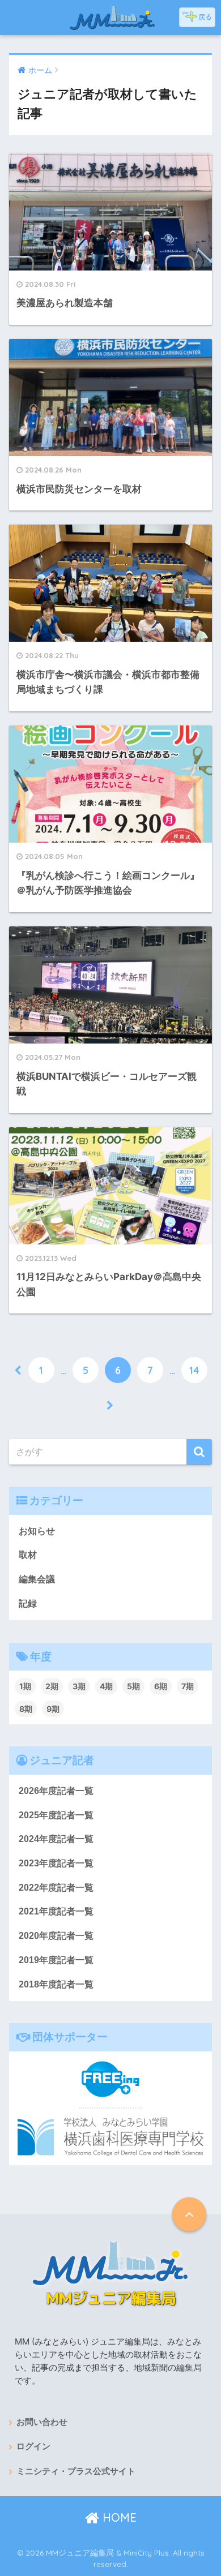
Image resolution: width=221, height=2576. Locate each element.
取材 (28, 1555)
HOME (118, 2517)
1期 (25, 1686)
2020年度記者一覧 (56, 1936)
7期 (188, 1686)
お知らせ (37, 1531)
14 (194, 1370)
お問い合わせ (42, 2422)
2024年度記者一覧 (56, 1839)
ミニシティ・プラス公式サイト (76, 2471)
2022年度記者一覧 (56, 1888)
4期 (106, 1686)
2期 (52, 1686)
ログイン (33, 2446)
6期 (161, 1686)
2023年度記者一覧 (56, 1863)
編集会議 (37, 1579)
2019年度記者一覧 (56, 1960)
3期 (79, 1686)
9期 (53, 1709)
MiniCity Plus (146, 2553)
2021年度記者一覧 (56, 1911)
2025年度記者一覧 (56, 1815)
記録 (28, 1603)
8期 (26, 1709)
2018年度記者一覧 (56, 1984)
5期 (133, 1686)
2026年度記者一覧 (56, 1791)
